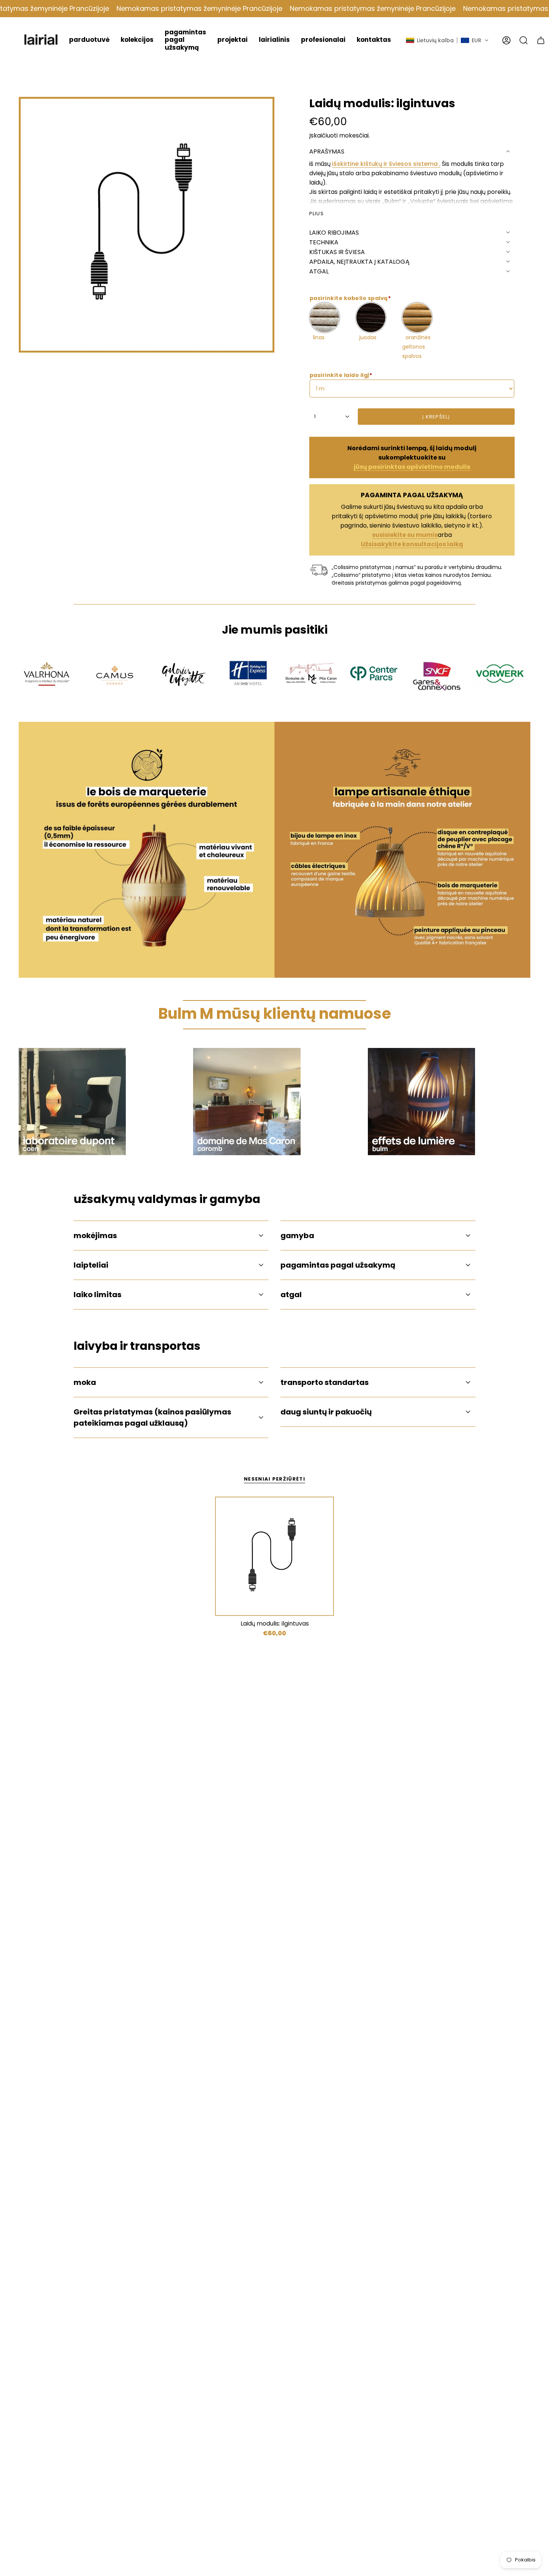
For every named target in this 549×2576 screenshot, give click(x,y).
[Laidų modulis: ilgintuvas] (275, 1556)
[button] (89, 40)
